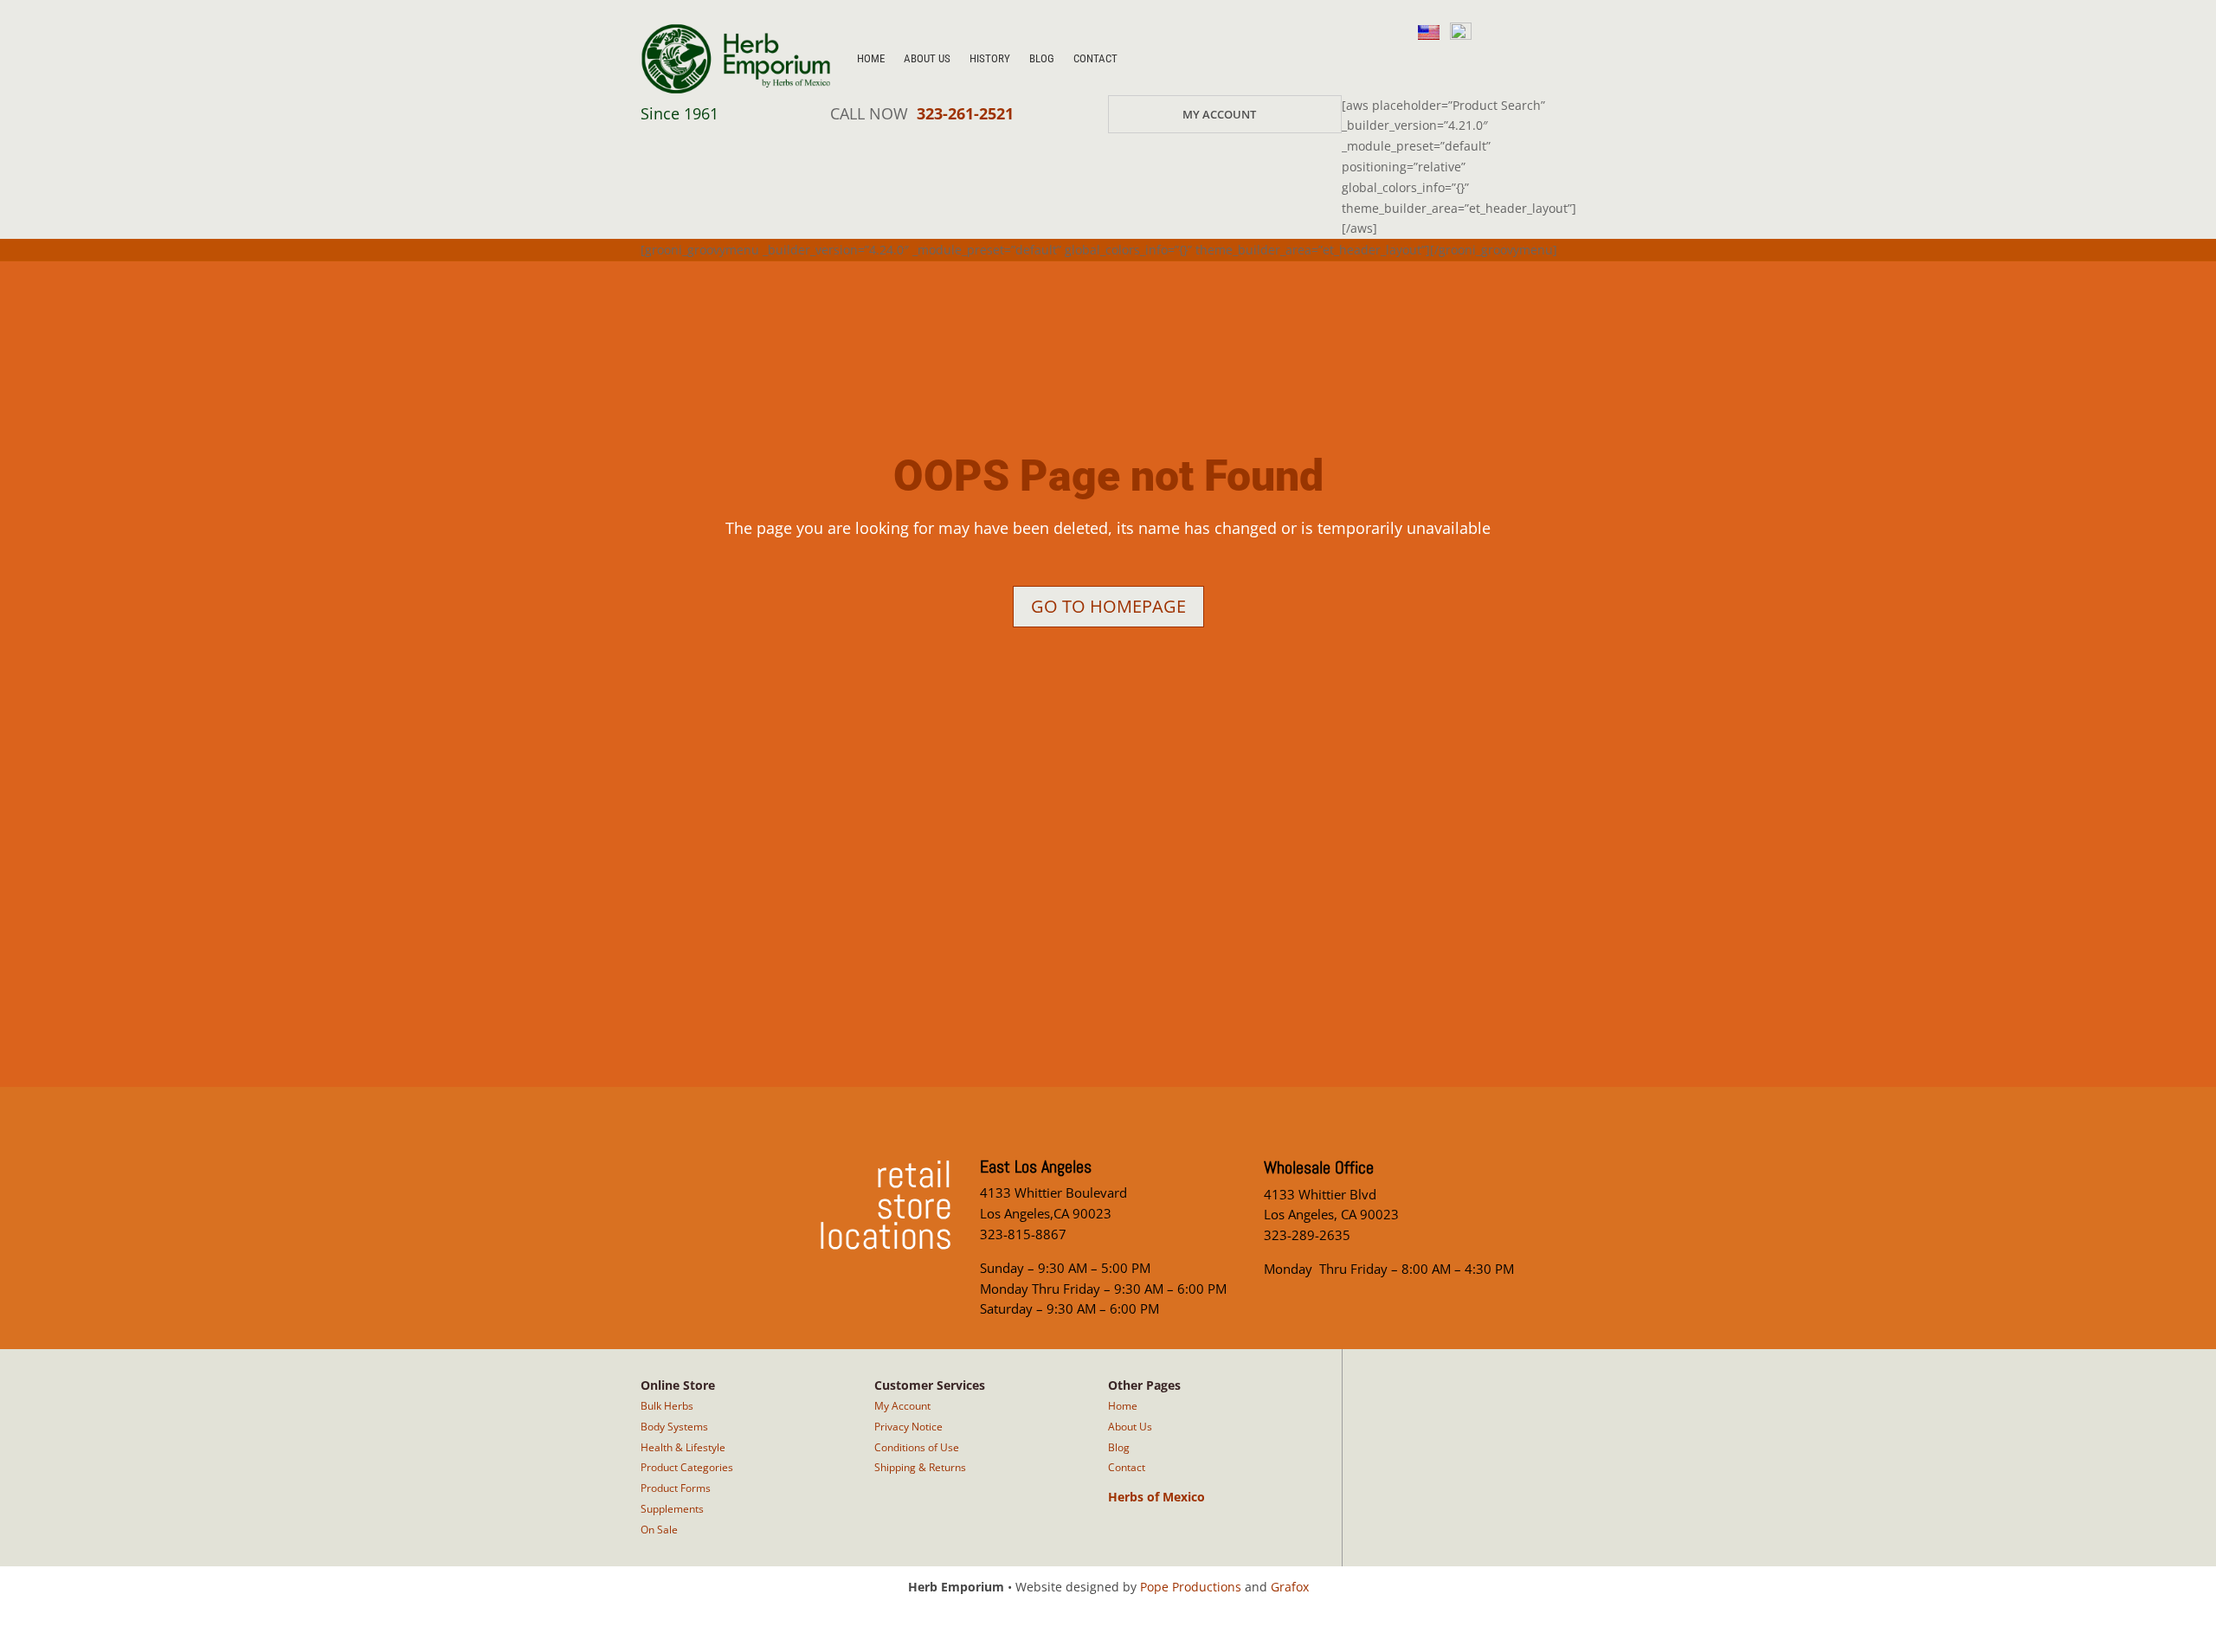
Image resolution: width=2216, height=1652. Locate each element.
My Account (1219, 114)
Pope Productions (1191, 1587)
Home (871, 58)
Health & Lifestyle (683, 1447)
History (990, 58)
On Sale (659, 1530)
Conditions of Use (917, 1447)
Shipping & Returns (920, 1467)
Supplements (672, 1509)
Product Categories (687, 1467)
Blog (1042, 58)
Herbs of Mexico (1156, 1497)
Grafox (1290, 1587)
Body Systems (674, 1427)
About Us (927, 58)
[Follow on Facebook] (1465, 62)
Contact (1095, 58)
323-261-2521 (965, 113)
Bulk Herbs (667, 1406)
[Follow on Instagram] (1423, 62)
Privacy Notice (908, 1427)
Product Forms (676, 1488)
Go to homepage (1108, 606)
